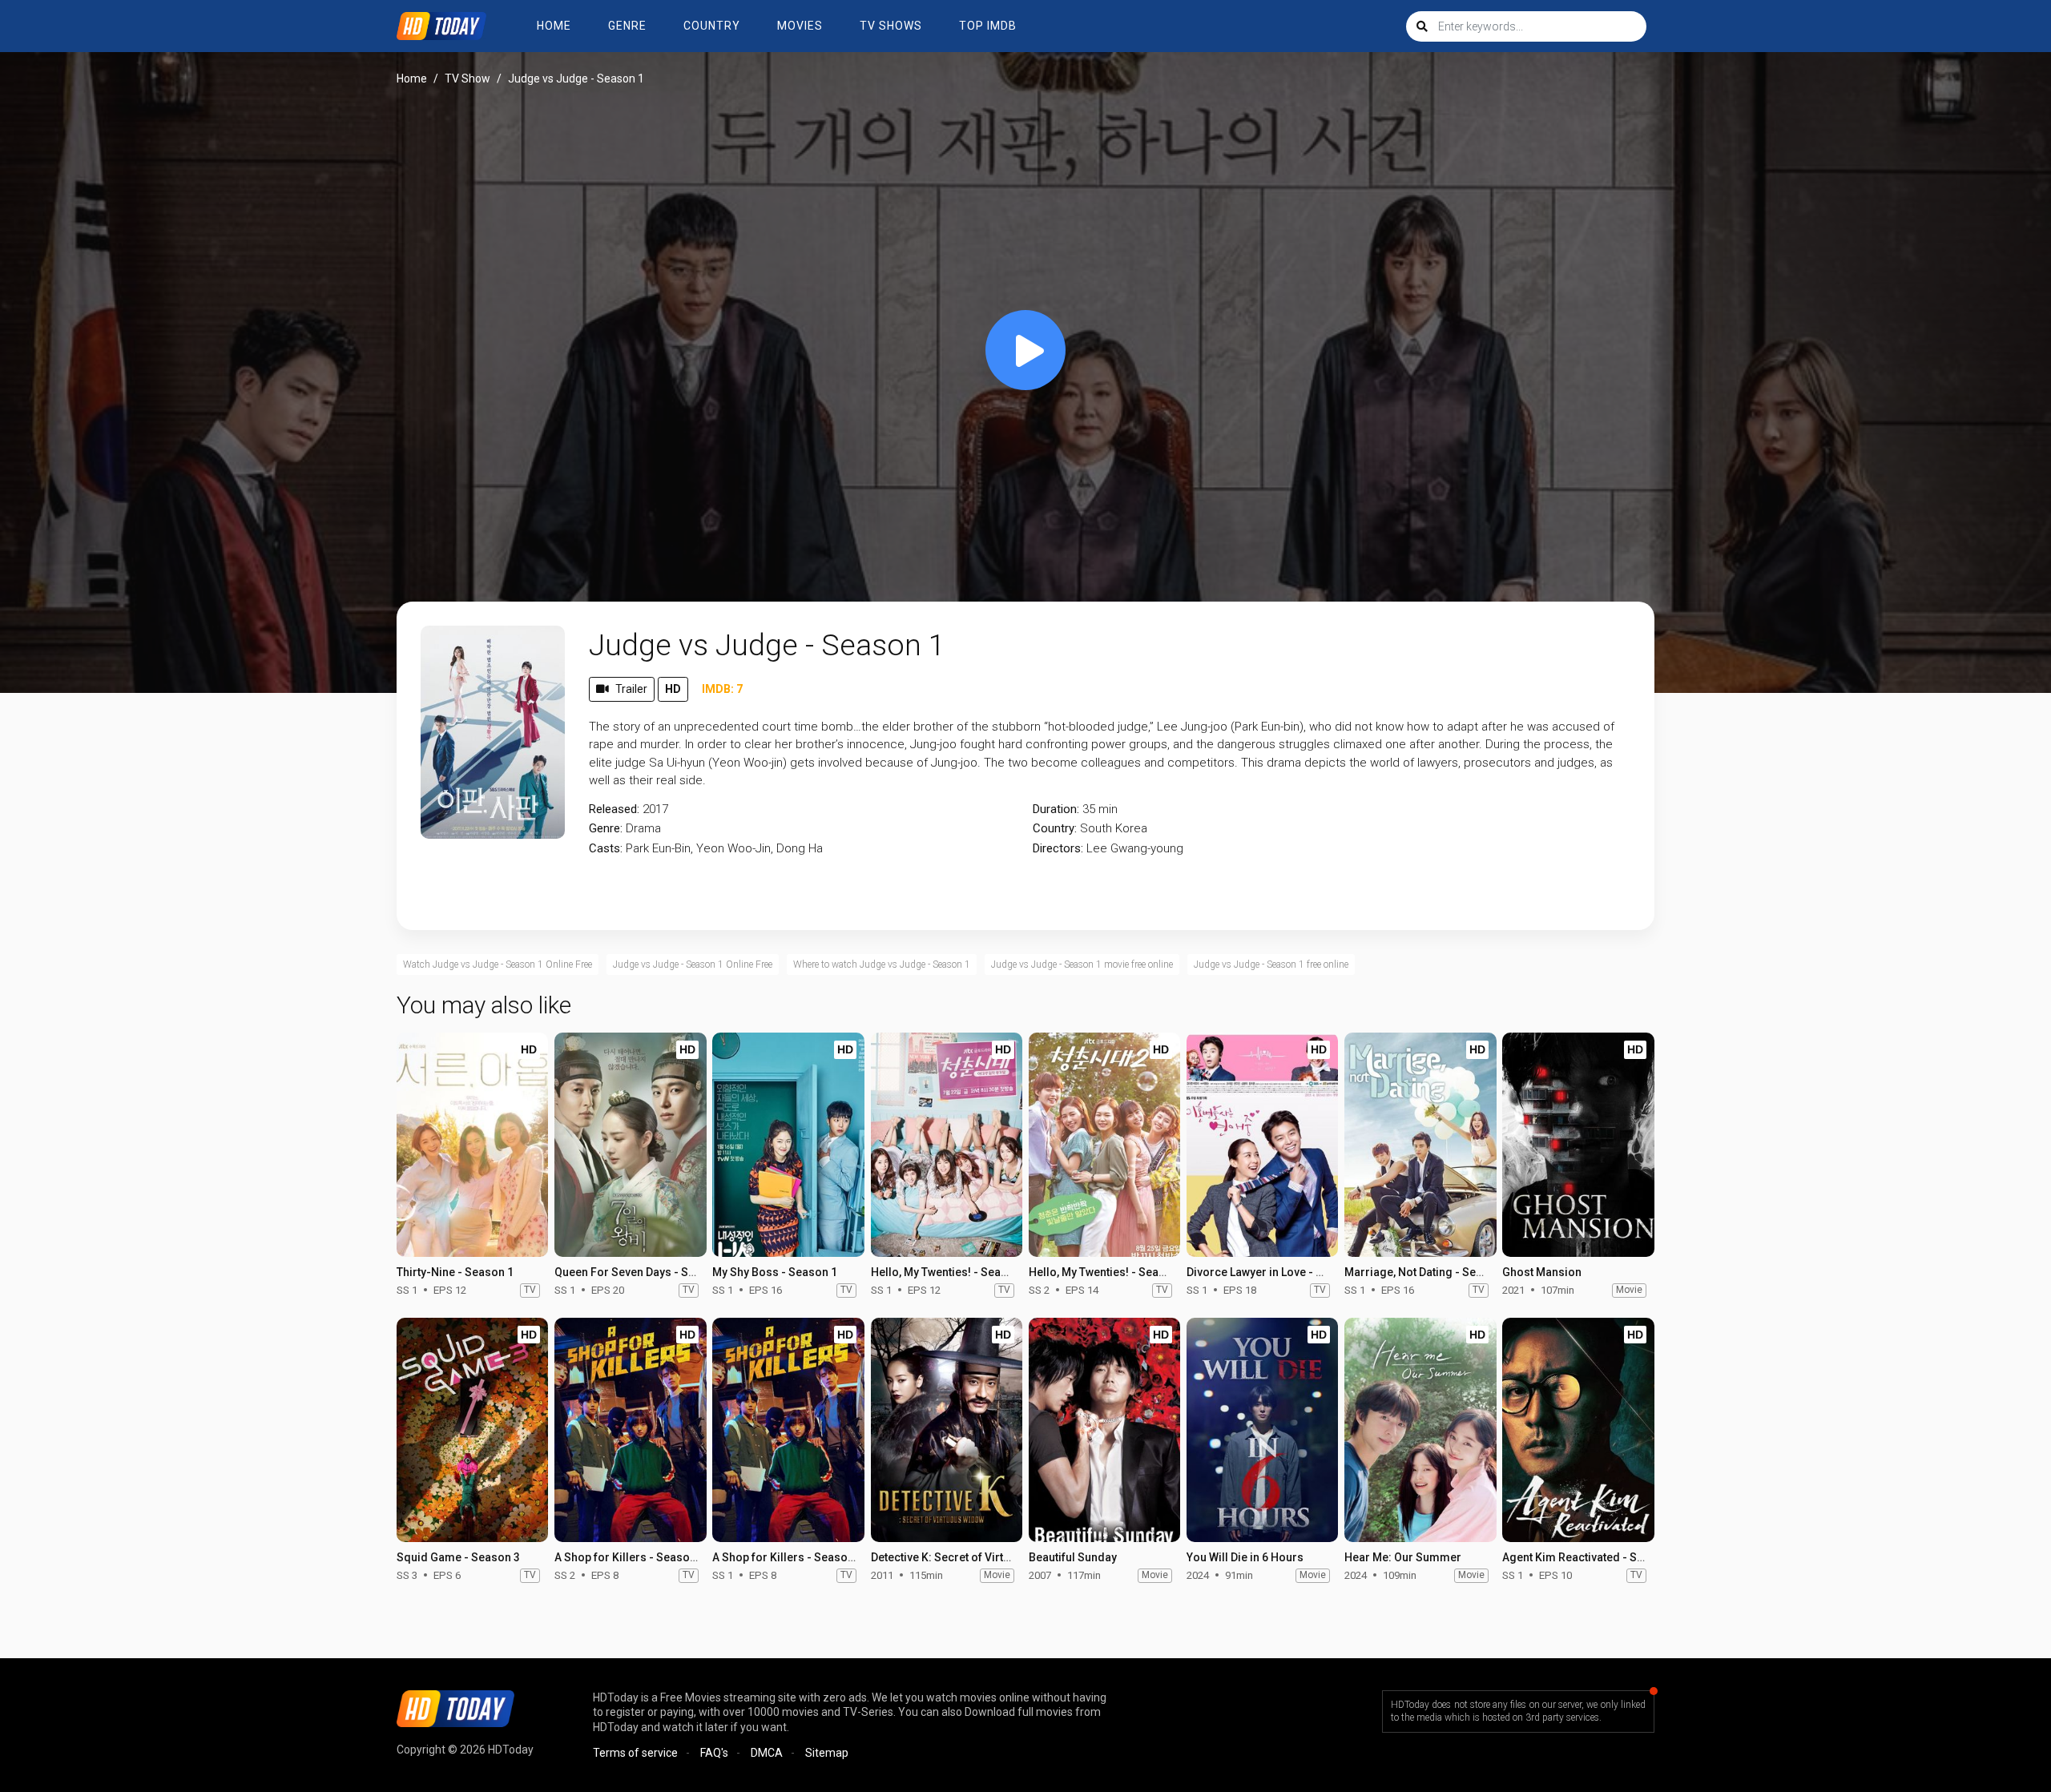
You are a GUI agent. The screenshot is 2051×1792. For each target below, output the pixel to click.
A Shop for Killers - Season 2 (630, 1557)
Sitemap (827, 1753)
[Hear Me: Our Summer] (1420, 1430)
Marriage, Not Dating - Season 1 (1428, 1272)
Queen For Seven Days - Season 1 (642, 1272)
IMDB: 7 (722, 689)
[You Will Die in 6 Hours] (1262, 1430)
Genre (627, 26)
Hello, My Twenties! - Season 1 (950, 1272)
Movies (800, 26)
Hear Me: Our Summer (1403, 1557)
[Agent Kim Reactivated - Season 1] (1578, 1430)
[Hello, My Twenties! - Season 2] (1104, 1145)
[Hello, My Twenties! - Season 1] (947, 1145)
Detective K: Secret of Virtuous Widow (969, 1557)
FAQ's (714, 1753)
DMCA (767, 1753)
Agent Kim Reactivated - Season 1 (1590, 1557)
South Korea (1114, 828)
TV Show (467, 79)
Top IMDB (988, 26)
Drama (643, 828)
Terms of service (635, 1753)
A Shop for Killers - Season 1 (788, 1557)
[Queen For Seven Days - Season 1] (630, 1145)
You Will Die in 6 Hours (1245, 1557)
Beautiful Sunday (1073, 1557)
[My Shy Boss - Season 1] (788, 1145)
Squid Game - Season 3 (458, 1557)
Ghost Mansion (1542, 1272)
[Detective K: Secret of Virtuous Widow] (947, 1430)
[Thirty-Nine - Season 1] (472, 1145)
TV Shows (891, 26)
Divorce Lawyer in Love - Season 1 (1275, 1272)
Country (712, 26)
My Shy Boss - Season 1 (775, 1272)
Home (554, 26)
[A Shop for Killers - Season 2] (630, 1430)
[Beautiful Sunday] (1104, 1430)
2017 (655, 809)
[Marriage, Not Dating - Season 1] (1420, 1145)
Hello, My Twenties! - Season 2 (1108, 1272)
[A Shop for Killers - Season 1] (788, 1430)
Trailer (631, 689)
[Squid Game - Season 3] (472, 1430)
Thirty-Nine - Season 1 (455, 1272)
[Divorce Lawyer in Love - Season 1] (1262, 1145)
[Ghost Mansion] (1578, 1145)
